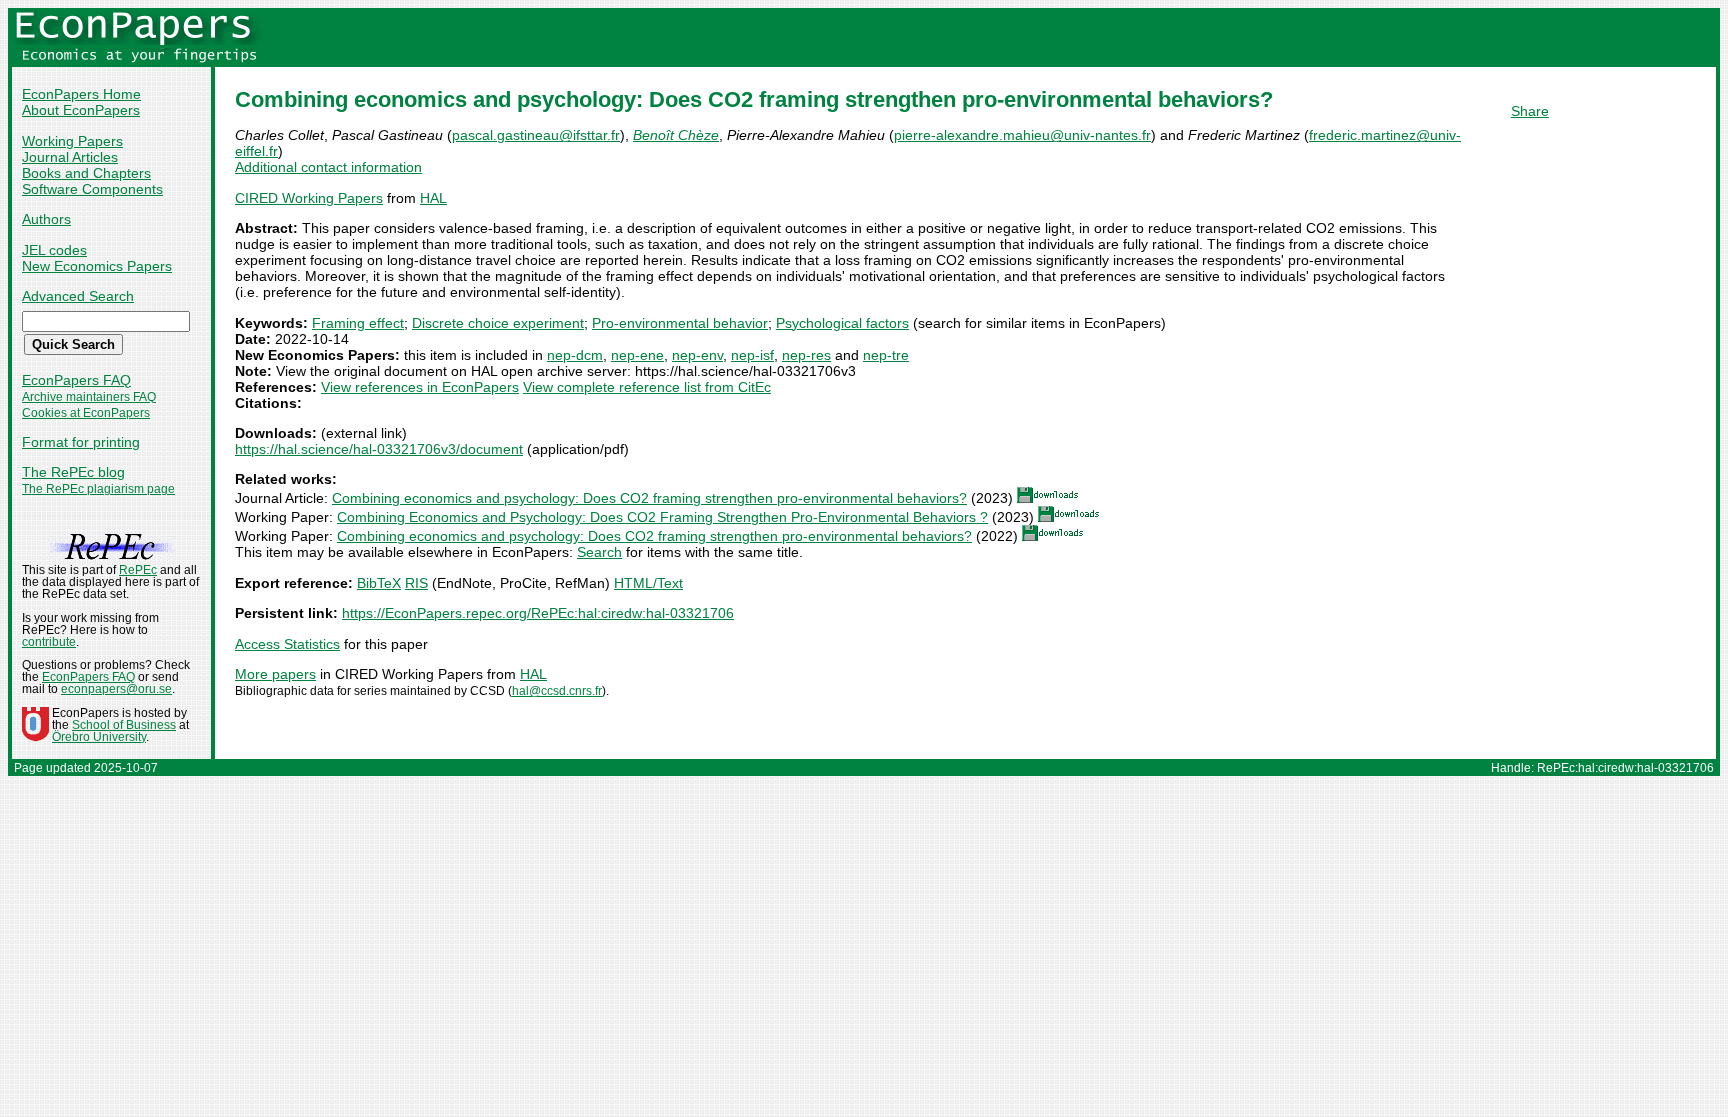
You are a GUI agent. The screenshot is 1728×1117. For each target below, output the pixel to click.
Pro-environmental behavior (680, 323)
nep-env (697, 355)
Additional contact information (328, 167)
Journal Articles (70, 157)
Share (1530, 111)
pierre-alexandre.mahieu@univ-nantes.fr (1022, 135)
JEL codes (54, 250)
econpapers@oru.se (116, 689)
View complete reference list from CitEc (647, 387)
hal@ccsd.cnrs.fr (557, 691)
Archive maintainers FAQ (89, 397)
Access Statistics (287, 644)
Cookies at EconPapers (86, 413)
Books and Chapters (86, 173)
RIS (416, 583)
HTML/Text (648, 583)
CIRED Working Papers (309, 198)
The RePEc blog (73, 472)
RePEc (138, 570)
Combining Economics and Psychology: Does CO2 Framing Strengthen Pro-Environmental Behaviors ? (662, 517)
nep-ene (637, 355)
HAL (433, 198)
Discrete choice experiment (498, 323)
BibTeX (379, 583)
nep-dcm (575, 355)
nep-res (806, 355)
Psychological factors (842, 323)
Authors (46, 219)
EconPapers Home (81, 94)
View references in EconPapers (420, 387)
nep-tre (886, 355)
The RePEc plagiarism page (98, 489)
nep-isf (752, 355)
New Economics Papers (97, 266)
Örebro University (99, 737)
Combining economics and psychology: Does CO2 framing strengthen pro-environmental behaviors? (649, 498)
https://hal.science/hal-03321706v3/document (379, 449)
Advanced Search (78, 296)
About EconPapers (81, 110)
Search (599, 552)
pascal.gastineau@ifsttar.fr (536, 135)
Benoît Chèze (676, 135)
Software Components (92, 189)
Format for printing (81, 442)
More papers (275, 674)
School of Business (124, 725)
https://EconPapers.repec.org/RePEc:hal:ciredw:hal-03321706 (538, 613)
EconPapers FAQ (76, 380)
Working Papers (72, 141)
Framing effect (358, 323)
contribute (49, 642)
